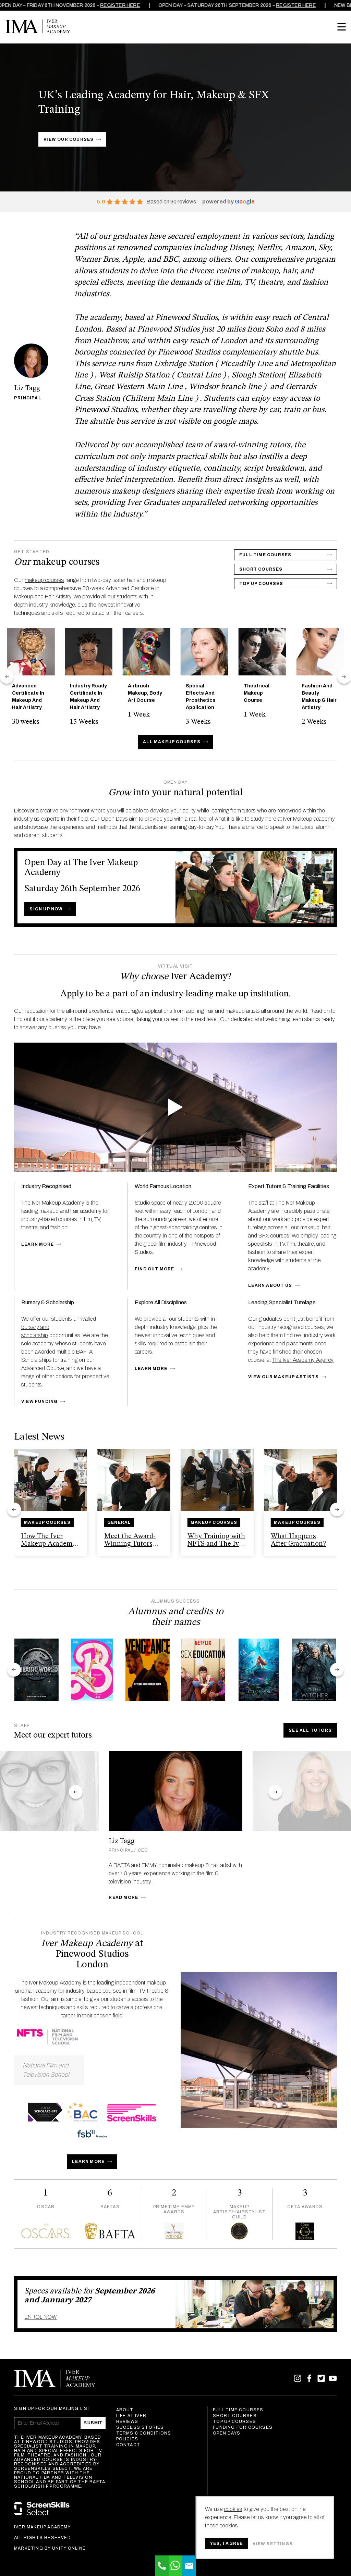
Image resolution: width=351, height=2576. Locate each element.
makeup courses (44, 580)
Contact (128, 2445)
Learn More (38, 1244)
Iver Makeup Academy (38, 26)
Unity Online (69, 2548)
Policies (127, 2439)
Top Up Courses (261, 584)
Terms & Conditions (144, 2433)
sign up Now (46, 909)
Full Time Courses (265, 555)
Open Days (227, 2433)
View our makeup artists (283, 1377)
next (344, 677)
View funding (39, 1402)
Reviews (127, 2422)
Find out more (155, 1269)
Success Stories (140, 2427)
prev (7, 677)
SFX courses (274, 1236)
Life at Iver (131, 2416)
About (125, 2410)
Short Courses (235, 2416)
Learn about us (270, 1285)
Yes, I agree (226, 2543)
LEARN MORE (88, 2162)
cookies (233, 2509)
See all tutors (310, 1730)
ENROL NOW (40, 2317)
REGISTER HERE (88, 5)
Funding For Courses (243, 2427)
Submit (93, 2423)
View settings (273, 2544)
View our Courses (69, 139)
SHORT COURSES (261, 569)
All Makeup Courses (172, 742)
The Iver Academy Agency (303, 1360)
